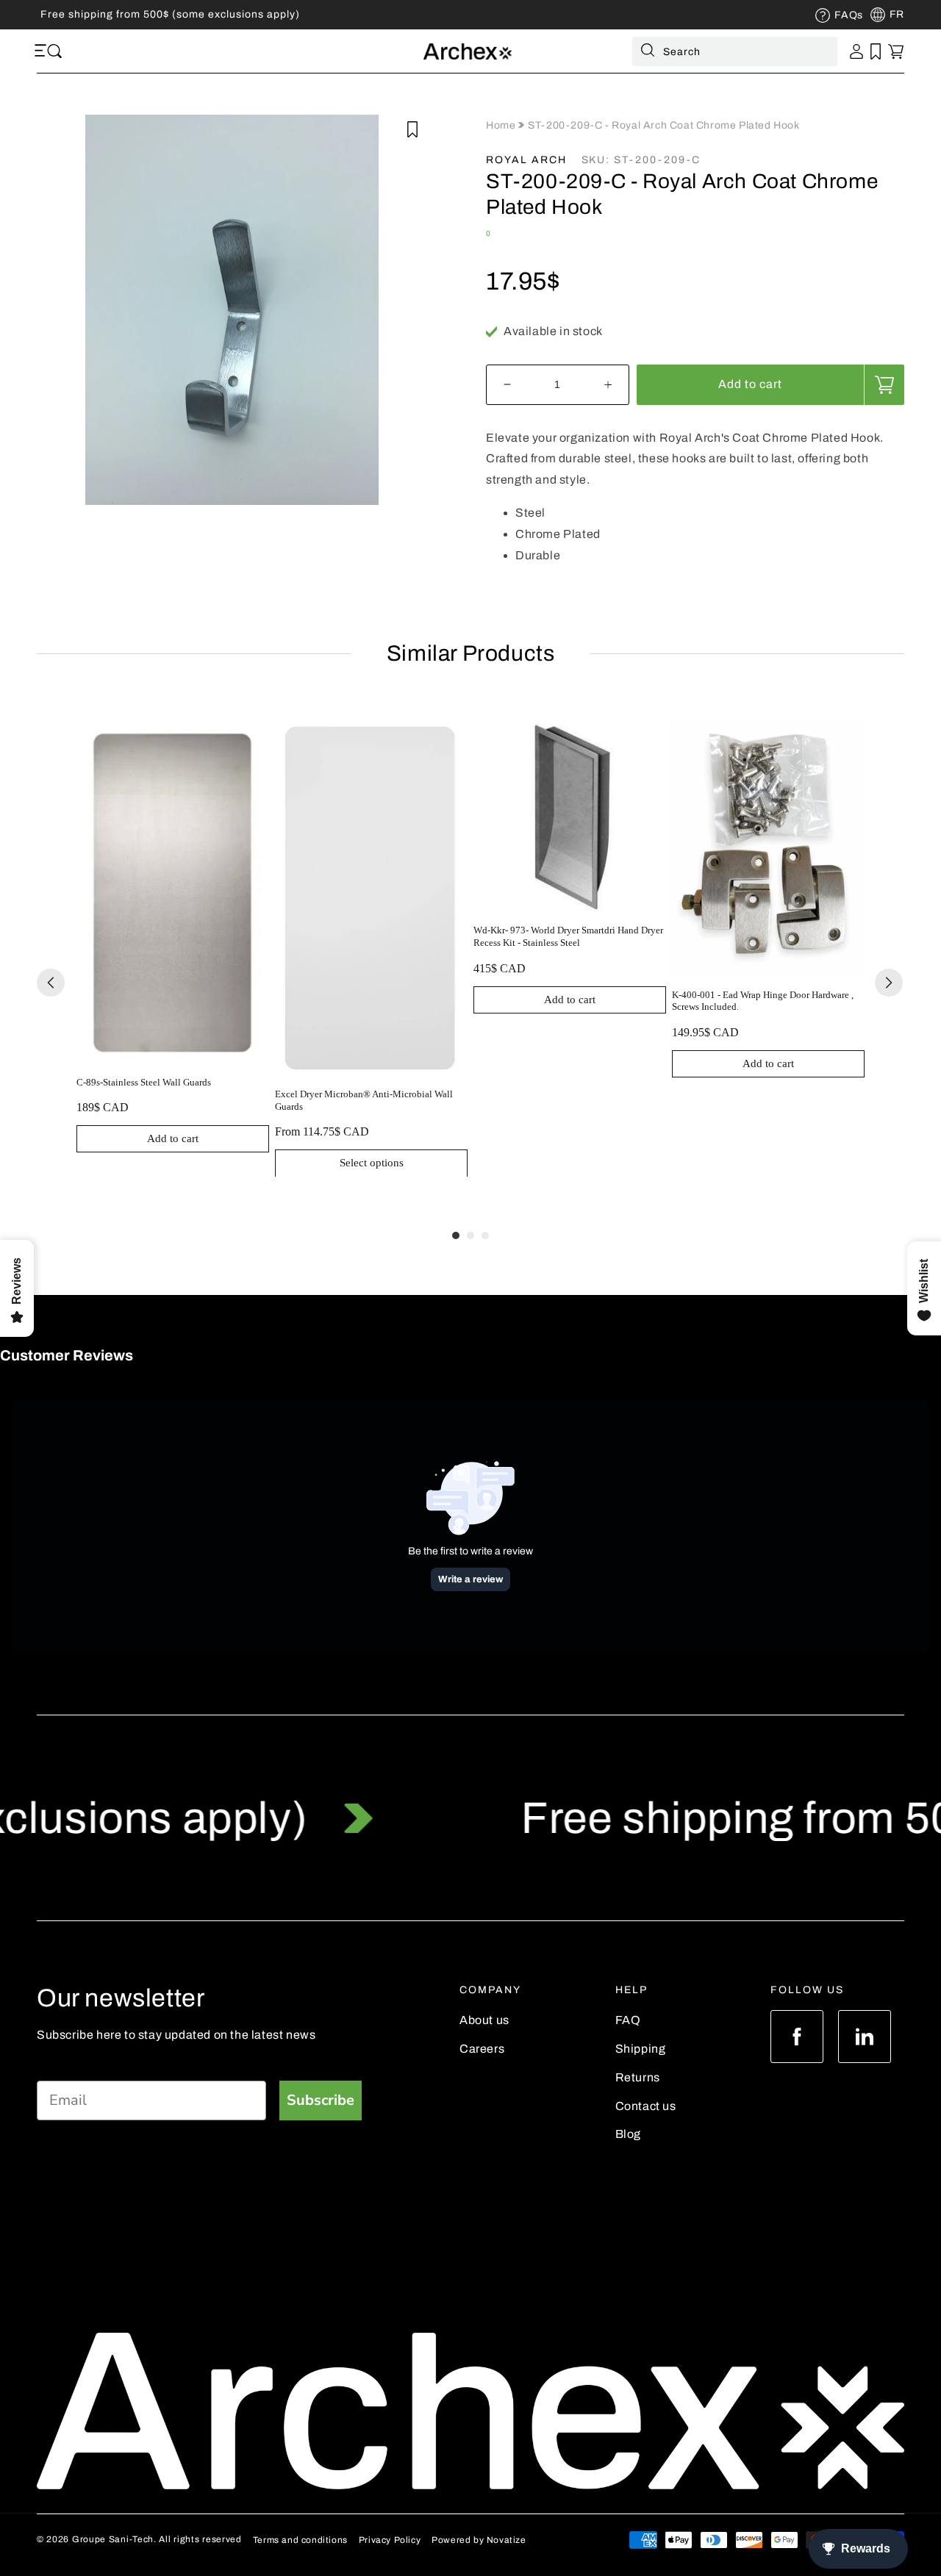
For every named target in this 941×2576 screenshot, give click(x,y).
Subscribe (321, 2100)
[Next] (889, 983)
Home (502, 125)
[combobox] (735, 51)
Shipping (641, 2049)
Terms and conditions (300, 2540)
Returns (638, 2077)
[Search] (648, 53)
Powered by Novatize (479, 2540)
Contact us (646, 2106)
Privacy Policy (390, 2540)
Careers (482, 2049)
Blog (628, 2134)
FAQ (628, 2020)
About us (484, 2020)
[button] (43, 51)
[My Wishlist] (876, 51)
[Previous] (51, 983)
